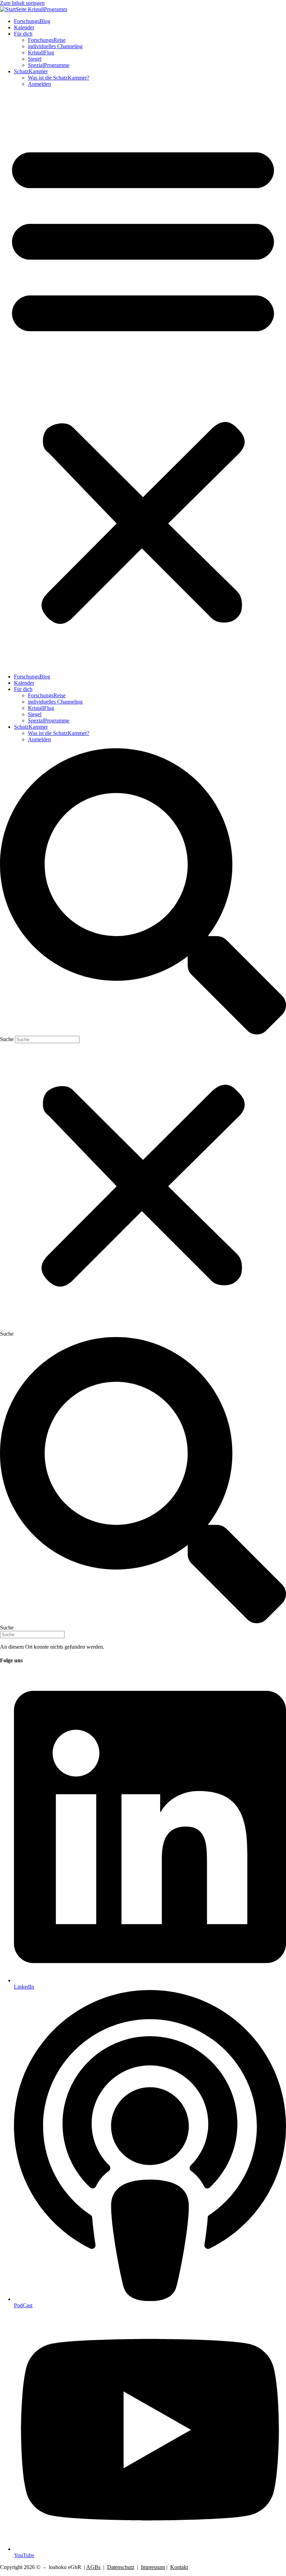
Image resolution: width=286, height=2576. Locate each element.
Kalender (24, 27)
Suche (7, 1039)
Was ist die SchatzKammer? (59, 78)
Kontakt (179, 2567)
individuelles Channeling (55, 46)
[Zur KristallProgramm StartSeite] (33, 9)
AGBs (93, 2567)
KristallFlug (41, 53)
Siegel (35, 59)
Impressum (153, 2567)
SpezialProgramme (49, 65)
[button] (143, 380)
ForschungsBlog (32, 21)
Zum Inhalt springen (22, 3)
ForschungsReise (47, 40)
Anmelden (39, 84)
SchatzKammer (31, 71)
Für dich (23, 34)
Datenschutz (121, 2567)
